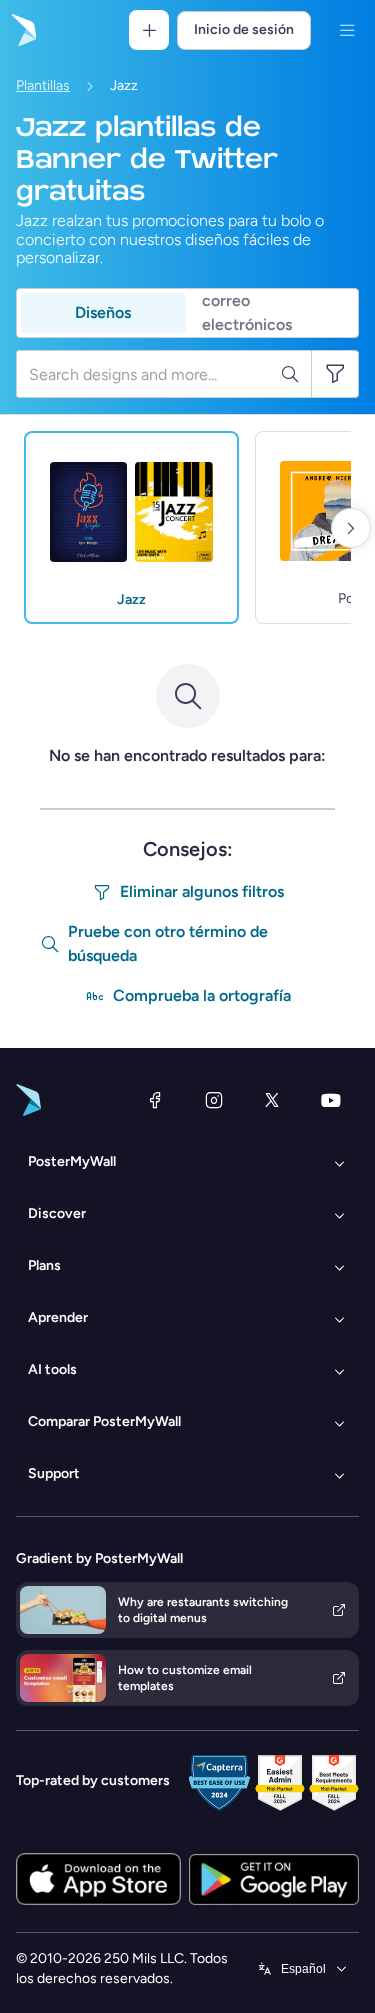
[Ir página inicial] (22, 30)
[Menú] (347, 30)
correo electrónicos (247, 313)
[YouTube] (331, 1100)
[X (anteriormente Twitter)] (272, 1100)
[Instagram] (214, 1100)
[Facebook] (155, 1100)
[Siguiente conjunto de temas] (351, 528)
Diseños (103, 312)
